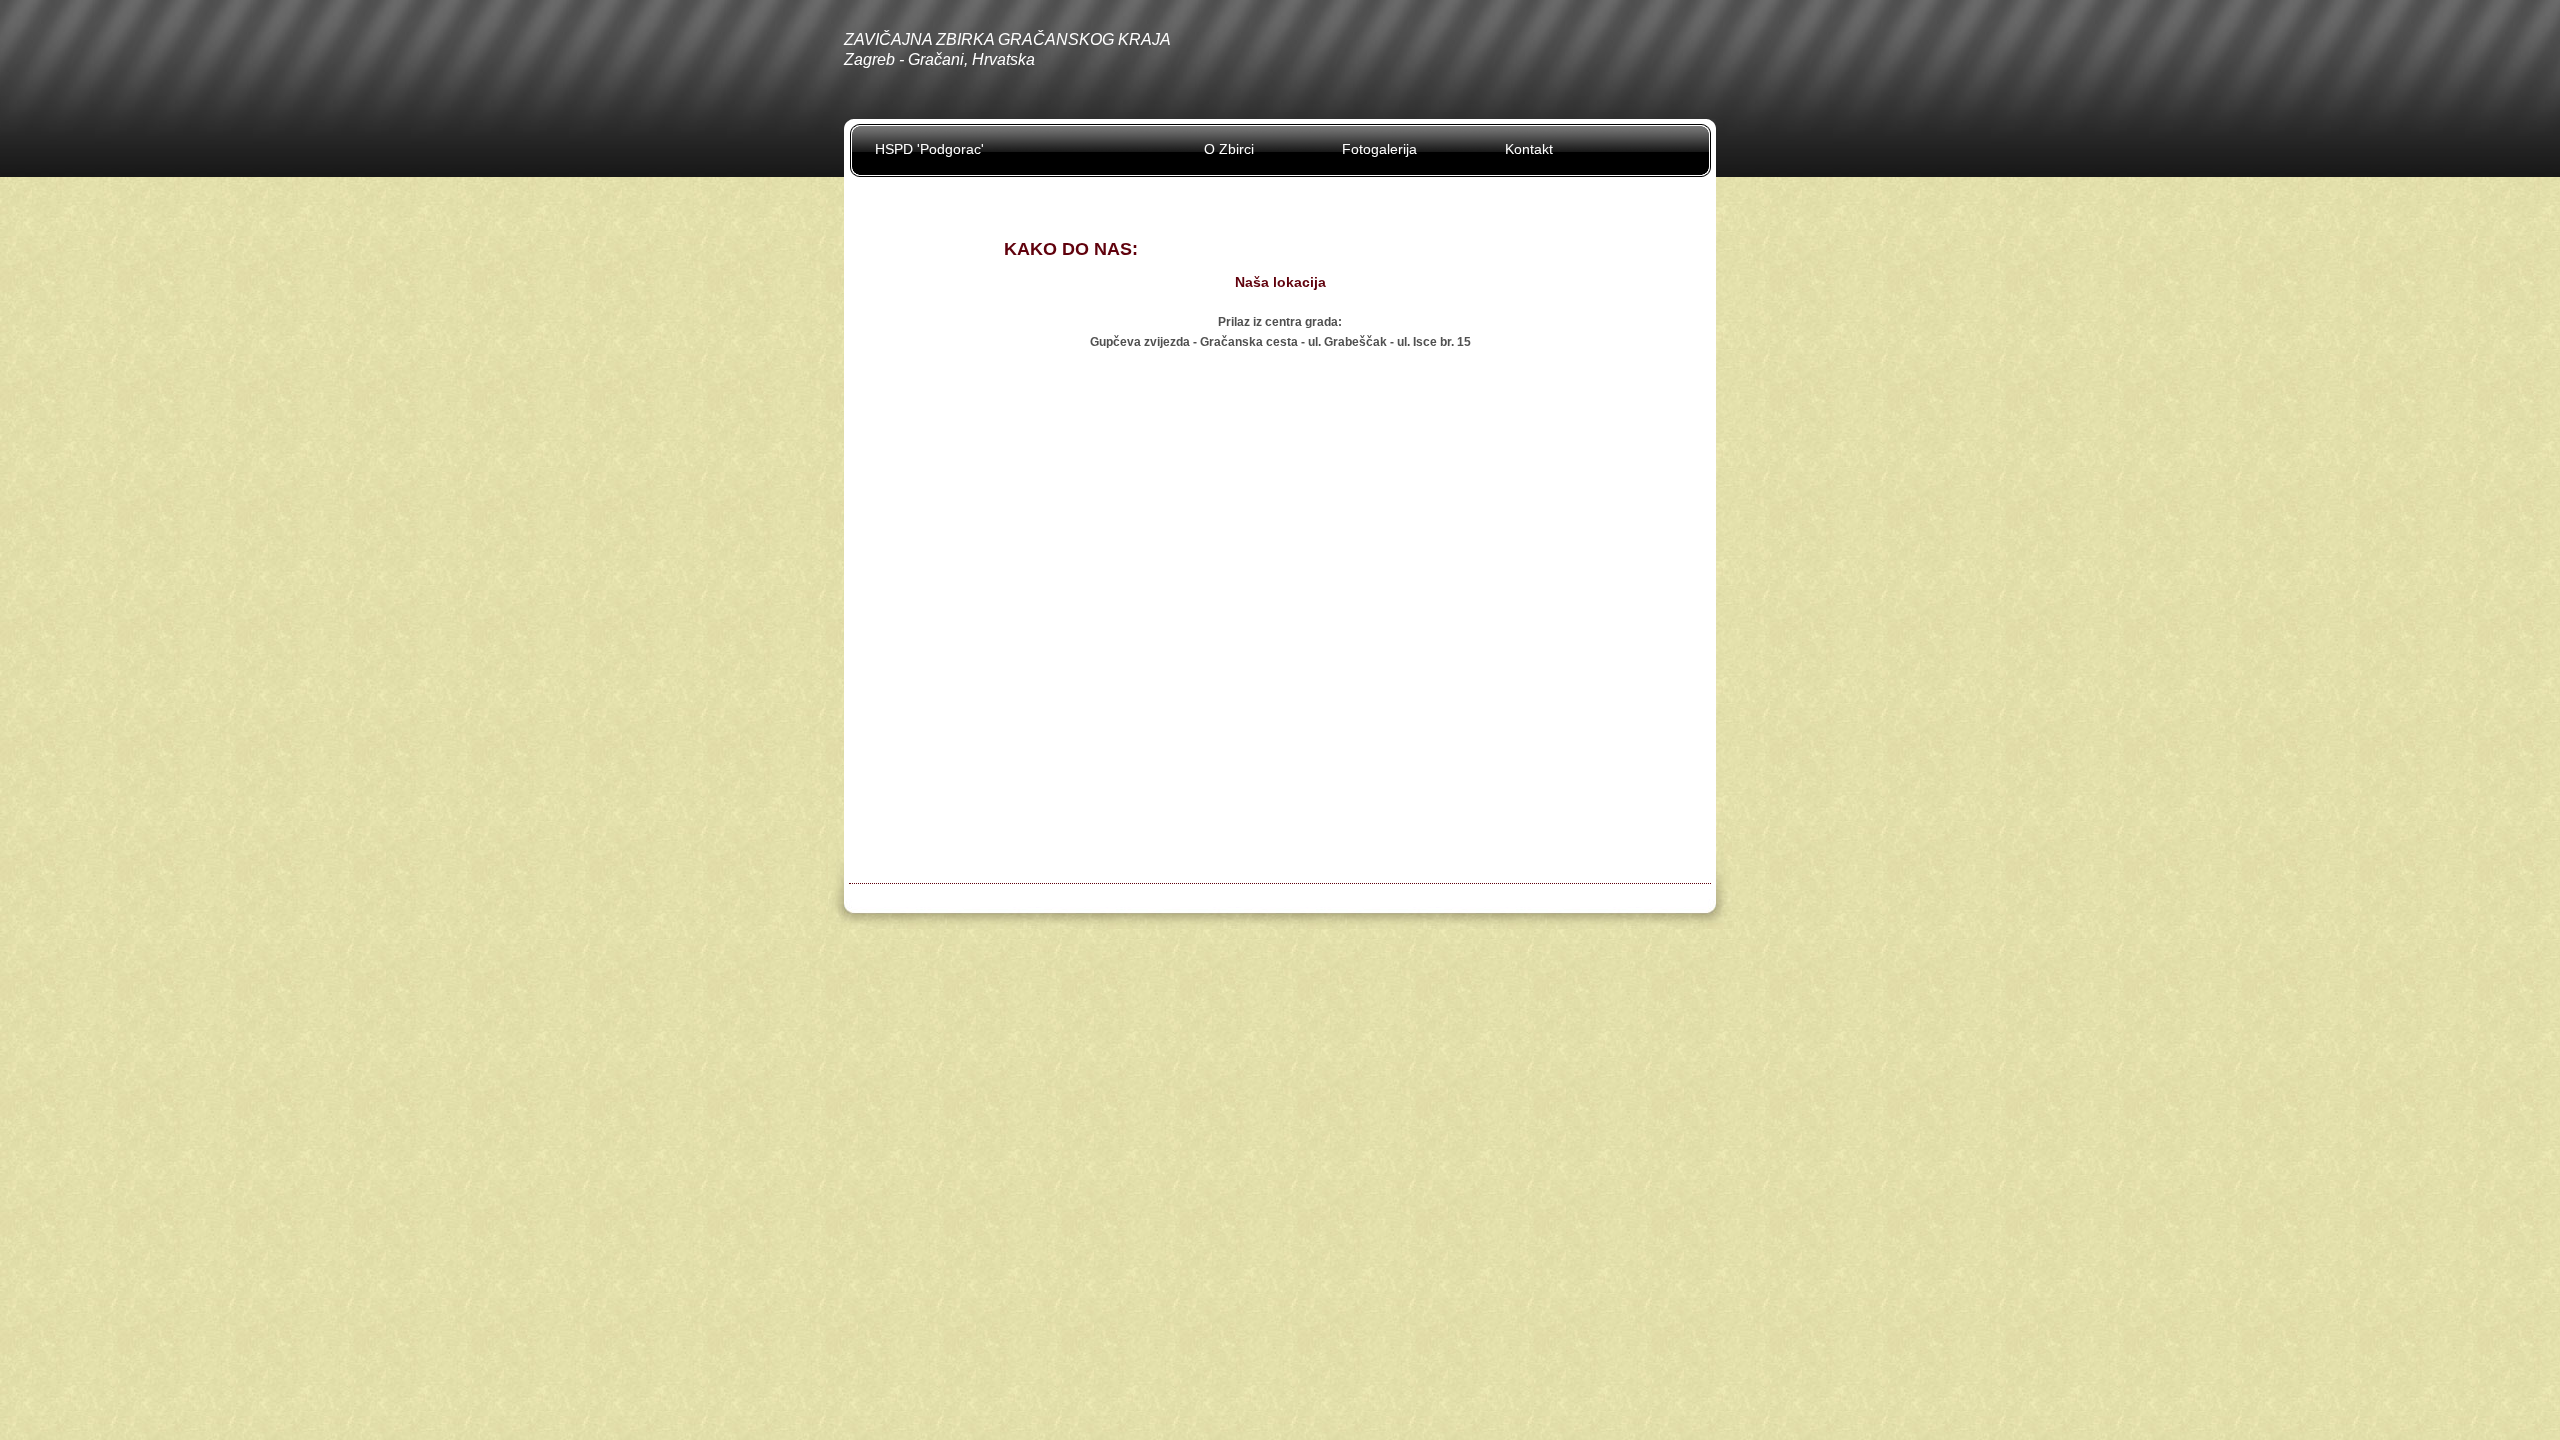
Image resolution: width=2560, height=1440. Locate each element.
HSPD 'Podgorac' (929, 149)
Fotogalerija (1379, 149)
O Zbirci (1229, 149)
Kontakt (1529, 149)
